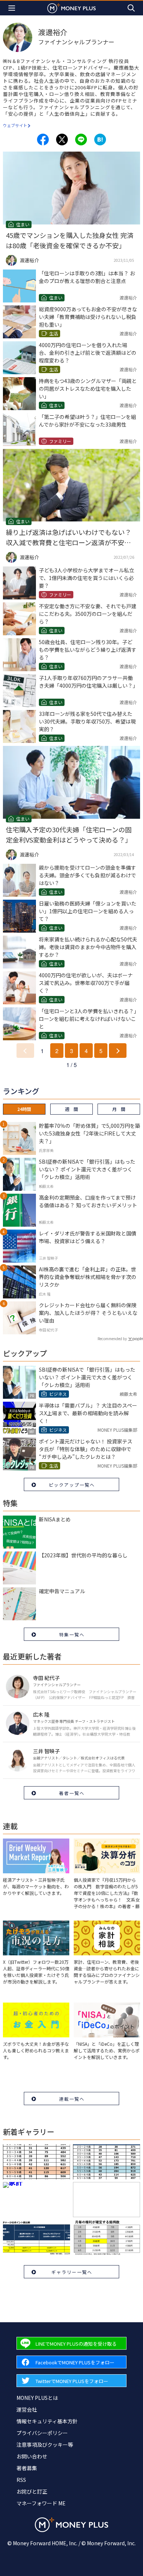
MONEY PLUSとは (37, 2398)
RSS (21, 2480)
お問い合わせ (32, 2456)
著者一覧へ (72, 1793)
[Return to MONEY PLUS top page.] (71, 8)
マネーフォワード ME (41, 2503)
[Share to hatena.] (100, 140)
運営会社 (27, 2409)
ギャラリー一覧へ (72, 2272)
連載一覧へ (72, 2099)
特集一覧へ (72, 1634)
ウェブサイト (15, 125)
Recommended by (112, 1339)
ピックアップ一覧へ (72, 1485)
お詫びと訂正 (32, 2491)
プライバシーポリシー (42, 2433)
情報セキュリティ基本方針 (47, 2421)
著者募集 (27, 2468)
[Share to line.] (81, 140)
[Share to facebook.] (43, 140)
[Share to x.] (62, 140)
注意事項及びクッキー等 (45, 2445)
